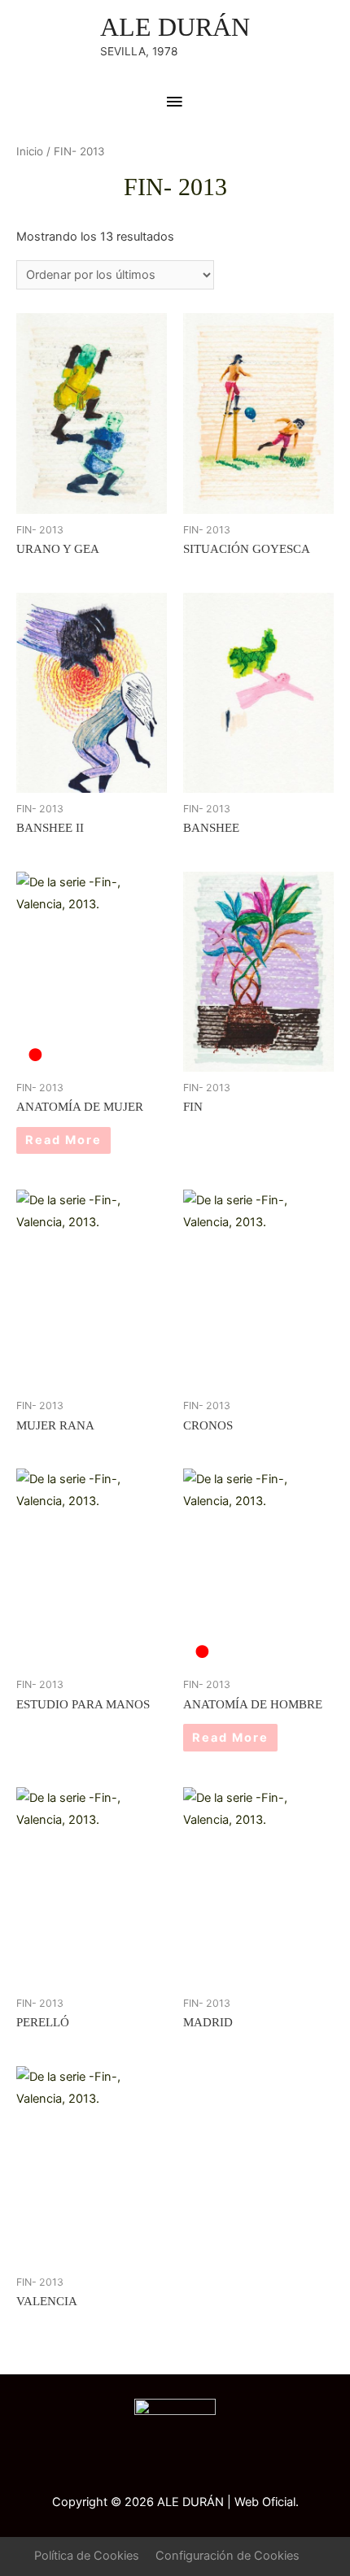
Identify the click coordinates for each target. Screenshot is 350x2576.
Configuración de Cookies (227, 2556)
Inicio (30, 151)
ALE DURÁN (175, 27)
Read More (63, 1140)
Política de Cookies (87, 2556)
